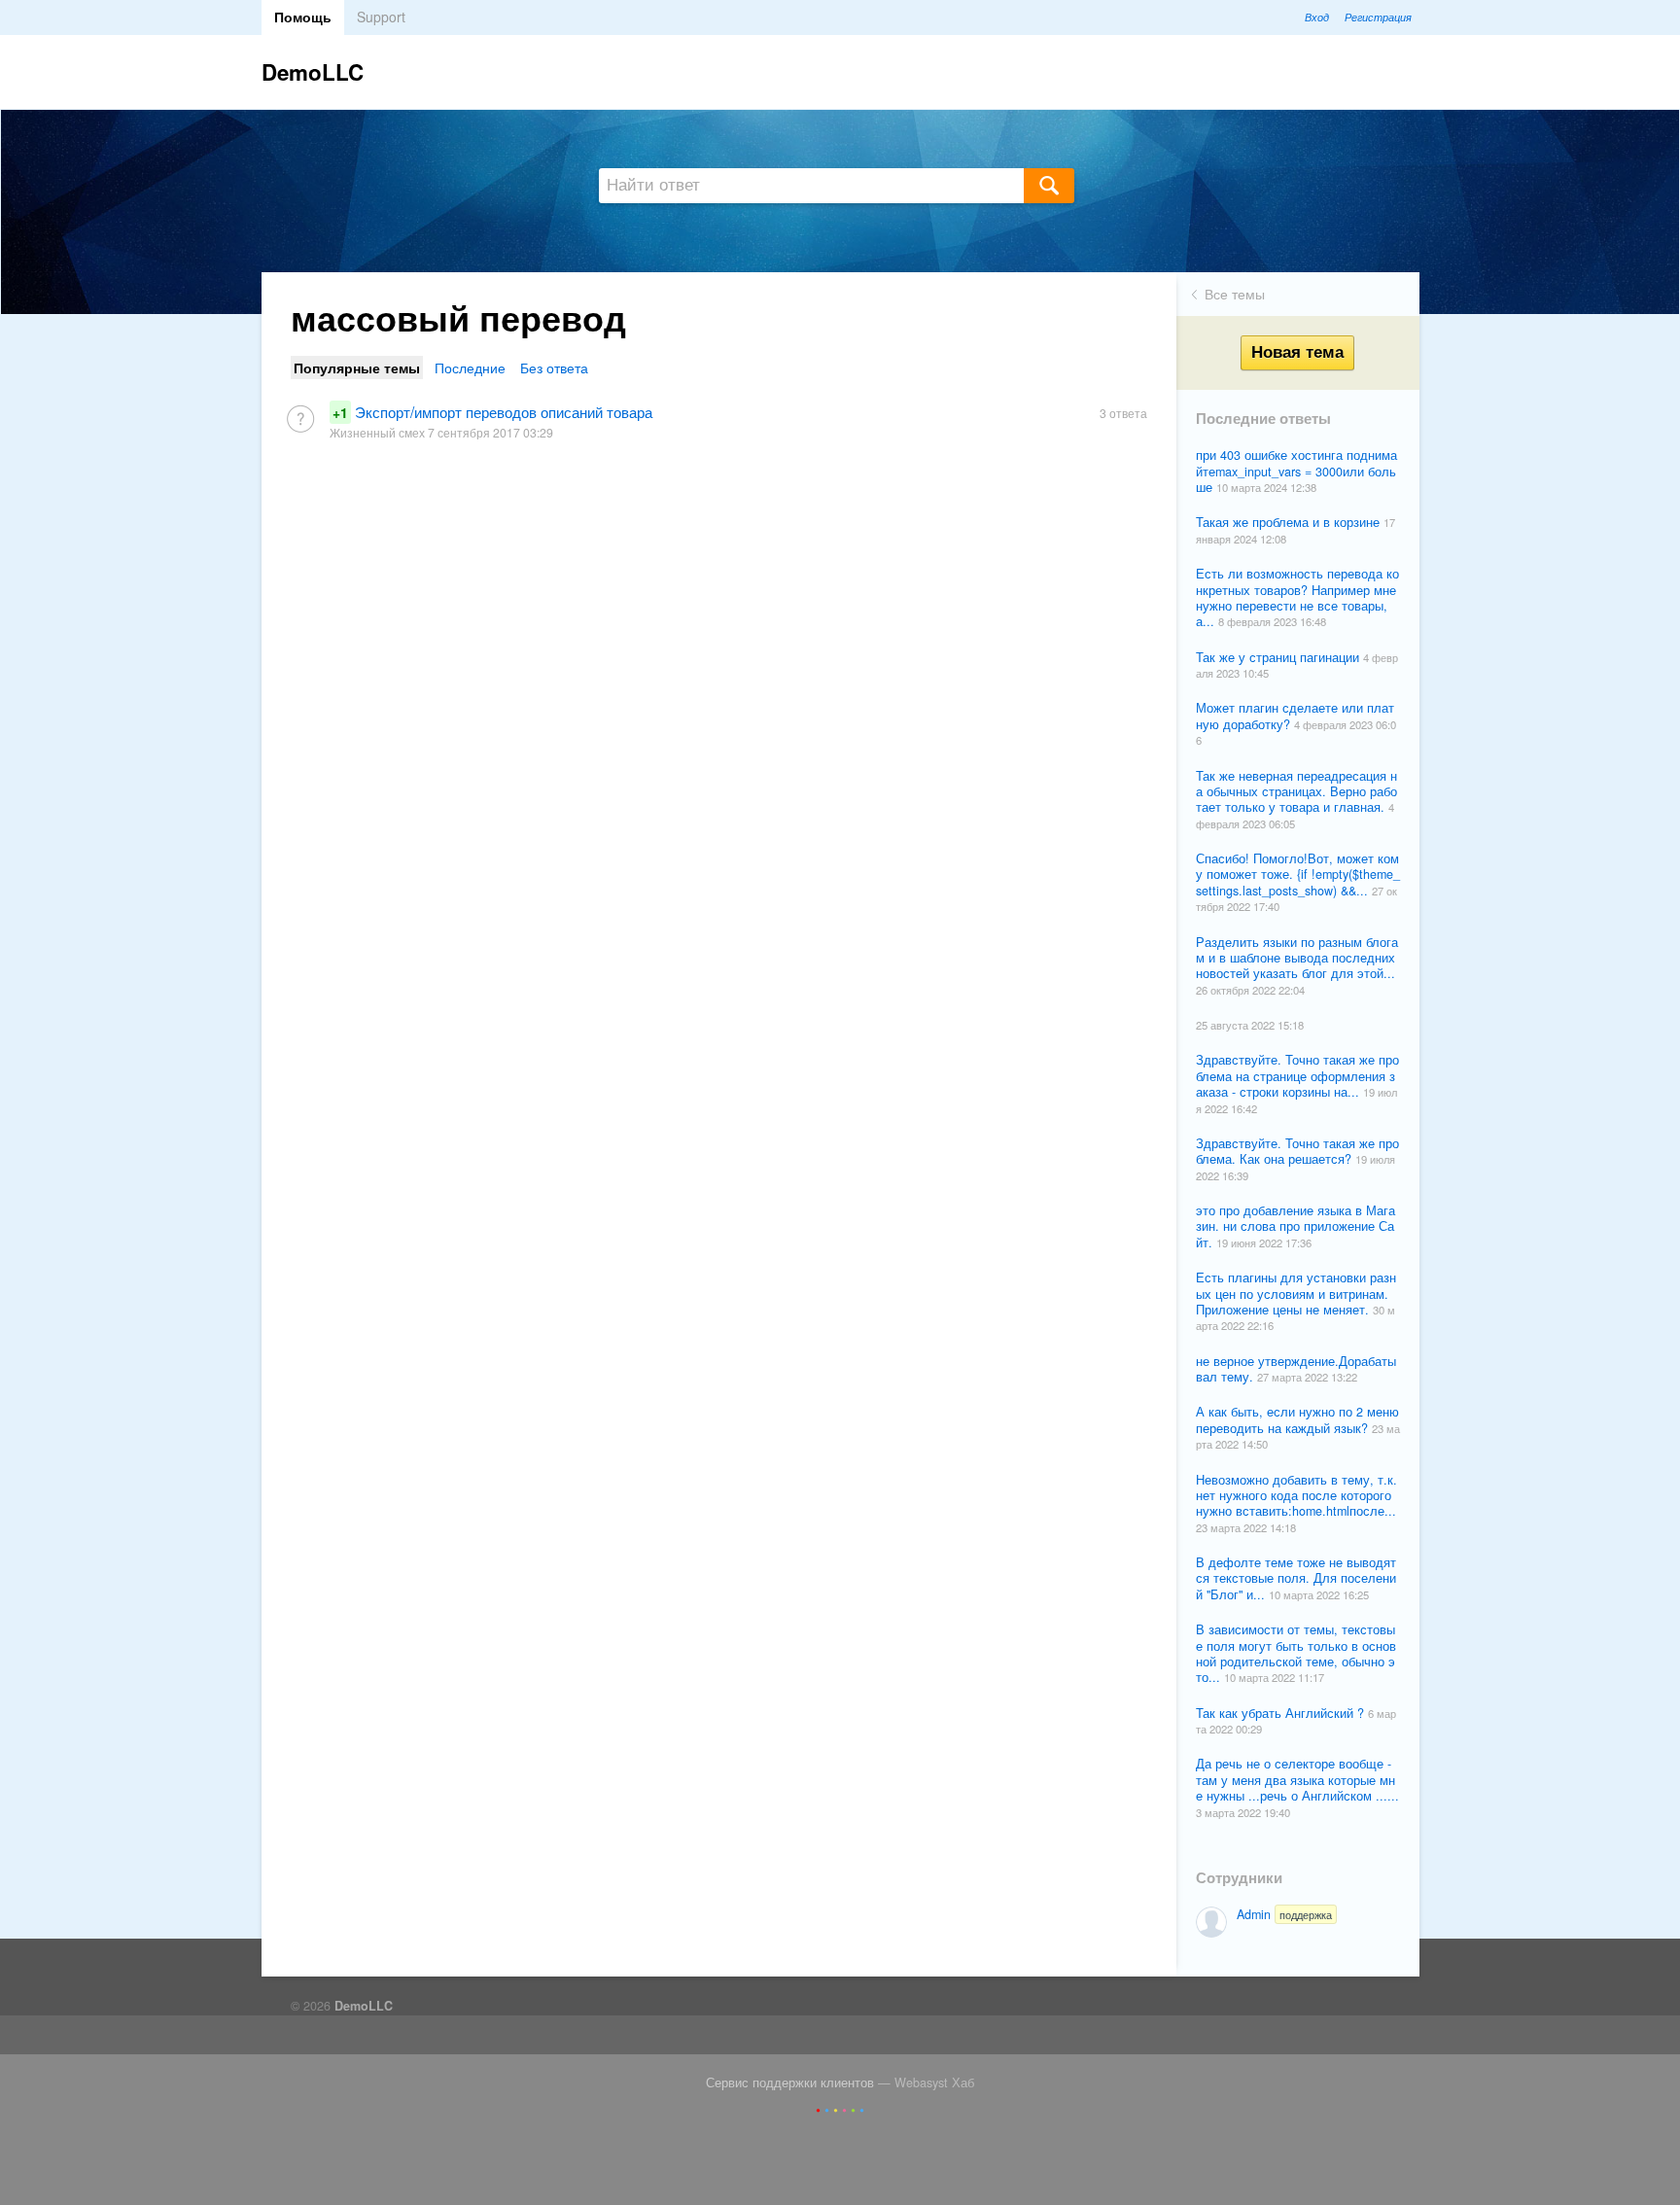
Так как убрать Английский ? (1282, 1713)
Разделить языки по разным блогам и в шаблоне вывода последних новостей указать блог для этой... (1297, 958)
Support (381, 17)
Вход (1317, 17)
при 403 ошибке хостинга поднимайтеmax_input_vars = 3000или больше (1296, 471)
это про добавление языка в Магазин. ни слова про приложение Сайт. (1295, 1226)
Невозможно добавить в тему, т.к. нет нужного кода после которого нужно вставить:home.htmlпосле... (1296, 1496)
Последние (470, 367)
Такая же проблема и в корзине (1290, 522)
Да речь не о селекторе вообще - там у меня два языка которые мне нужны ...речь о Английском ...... (1297, 1780)
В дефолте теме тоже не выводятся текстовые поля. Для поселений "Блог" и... (1296, 1578)
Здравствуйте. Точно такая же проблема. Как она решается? (1297, 1151)
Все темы (1235, 294)
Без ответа (554, 367)
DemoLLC (313, 72)
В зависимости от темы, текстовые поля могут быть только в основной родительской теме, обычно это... (1296, 1653)
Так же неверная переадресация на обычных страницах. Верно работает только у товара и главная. (1296, 792)
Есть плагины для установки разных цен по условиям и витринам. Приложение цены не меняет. (1296, 1294)
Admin (1284, 1914)
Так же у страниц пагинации (1279, 657)
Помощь (303, 17)
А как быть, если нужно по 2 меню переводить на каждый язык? (1297, 1419)
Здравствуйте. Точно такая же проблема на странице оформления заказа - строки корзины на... (1297, 1076)
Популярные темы (357, 367)
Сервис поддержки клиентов (790, 2082)
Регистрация (1378, 17)
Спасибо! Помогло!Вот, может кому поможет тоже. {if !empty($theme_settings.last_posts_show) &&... (1298, 875)
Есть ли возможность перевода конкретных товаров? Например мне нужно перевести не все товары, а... (1297, 597)
